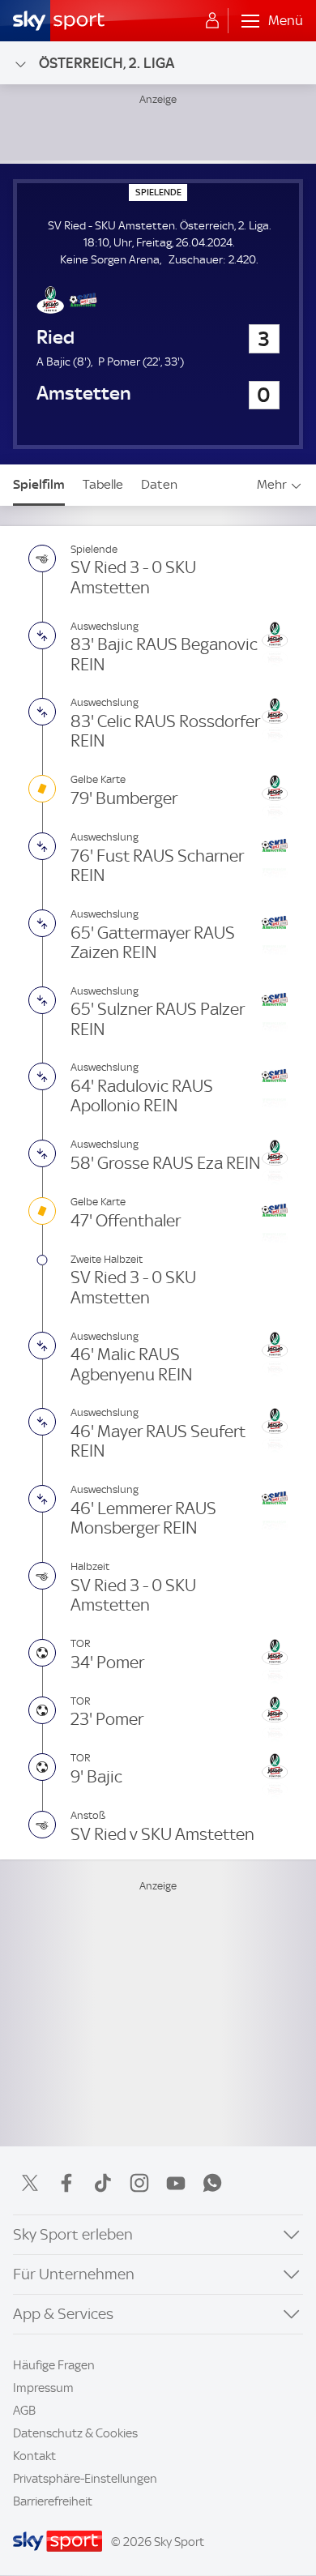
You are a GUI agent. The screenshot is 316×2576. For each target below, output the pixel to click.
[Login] (212, 21)
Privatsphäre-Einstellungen (85, 2479)
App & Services (63, 2314)
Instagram (139, 2183)
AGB (24, 2411)
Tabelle (103, 484)
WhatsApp (212, 2183)
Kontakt (34, 2456)
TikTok (103, 2183)
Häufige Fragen (54, 2365)
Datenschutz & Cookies (75, 2433)
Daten (159, 484)
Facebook (66, 2183)
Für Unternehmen (74, 2274)
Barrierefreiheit (53, 2501)
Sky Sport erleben (73, 2234)
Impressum (43, 2388)
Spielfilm (39, 484)
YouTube (176, 2183)
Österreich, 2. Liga (107, 63)
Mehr (272, 484)
